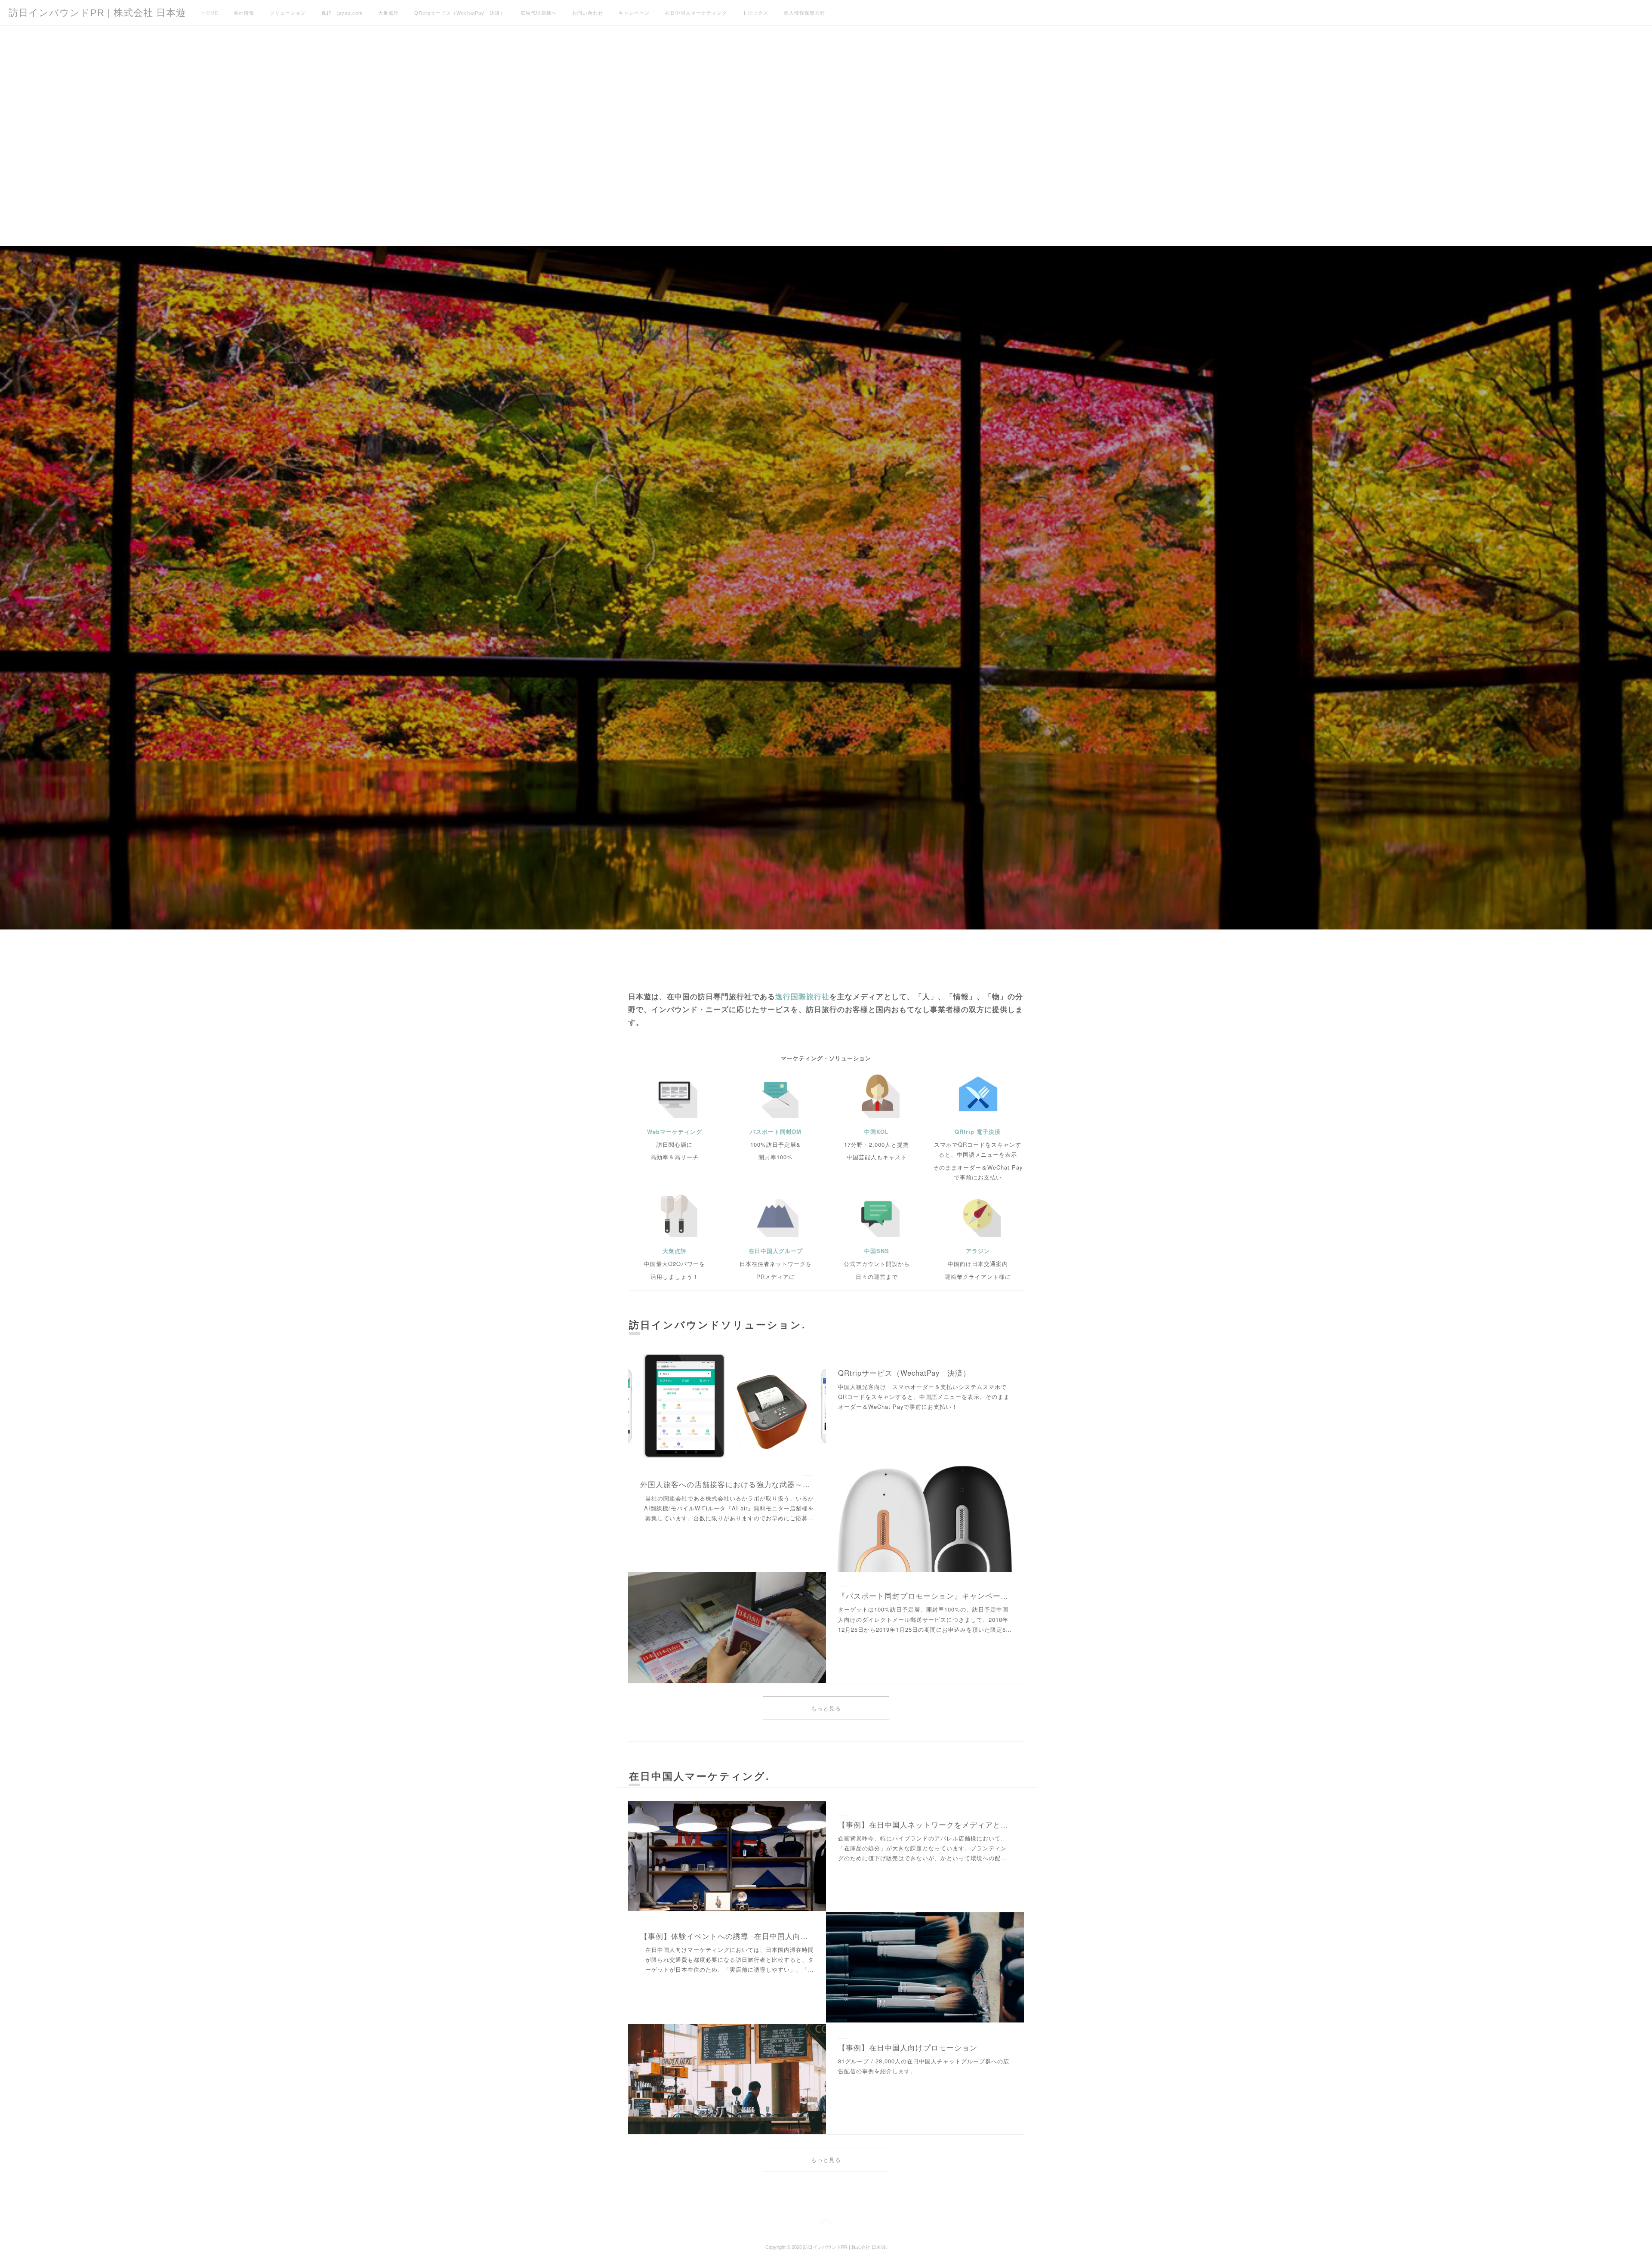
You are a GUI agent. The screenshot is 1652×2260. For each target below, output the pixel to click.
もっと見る (826, 1709)
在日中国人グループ (776, 1251)
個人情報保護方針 (804, 13)
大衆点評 (388, 13)
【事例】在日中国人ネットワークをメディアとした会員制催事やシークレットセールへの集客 (925, 1825)
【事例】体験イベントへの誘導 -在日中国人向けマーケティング (727, 1936)
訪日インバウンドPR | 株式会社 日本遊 (97, 13)
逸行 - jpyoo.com (342, 13)
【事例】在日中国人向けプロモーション (908, 2047)
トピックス (755, 13)
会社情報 (244, 13)
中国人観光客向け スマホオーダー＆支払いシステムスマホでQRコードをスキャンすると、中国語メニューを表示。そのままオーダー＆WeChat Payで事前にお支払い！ (924, 1397)
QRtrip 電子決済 (978, 1132)
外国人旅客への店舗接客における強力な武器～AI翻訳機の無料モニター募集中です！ (727, 1484)
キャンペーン (634, 13)
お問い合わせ (588, 13)
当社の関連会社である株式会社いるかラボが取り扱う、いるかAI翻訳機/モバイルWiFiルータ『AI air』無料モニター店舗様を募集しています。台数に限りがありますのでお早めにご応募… (729, 1508)
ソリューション (288, 13)
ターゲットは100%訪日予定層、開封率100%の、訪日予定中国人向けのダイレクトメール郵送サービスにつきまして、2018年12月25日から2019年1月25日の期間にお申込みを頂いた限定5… (925, 1619)
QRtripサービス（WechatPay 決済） (460, 13)
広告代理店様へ (539, 13)
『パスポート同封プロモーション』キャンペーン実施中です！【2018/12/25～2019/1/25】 (925, 1596)
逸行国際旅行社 (802, 996)
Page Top (826, 2223)
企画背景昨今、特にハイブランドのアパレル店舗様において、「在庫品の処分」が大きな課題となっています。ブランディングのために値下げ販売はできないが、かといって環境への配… (922, 1848)
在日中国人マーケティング (696, 13)
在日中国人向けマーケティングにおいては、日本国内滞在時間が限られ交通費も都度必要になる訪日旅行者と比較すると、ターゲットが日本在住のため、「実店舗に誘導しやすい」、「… (730, 1960)
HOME (210, 13)
